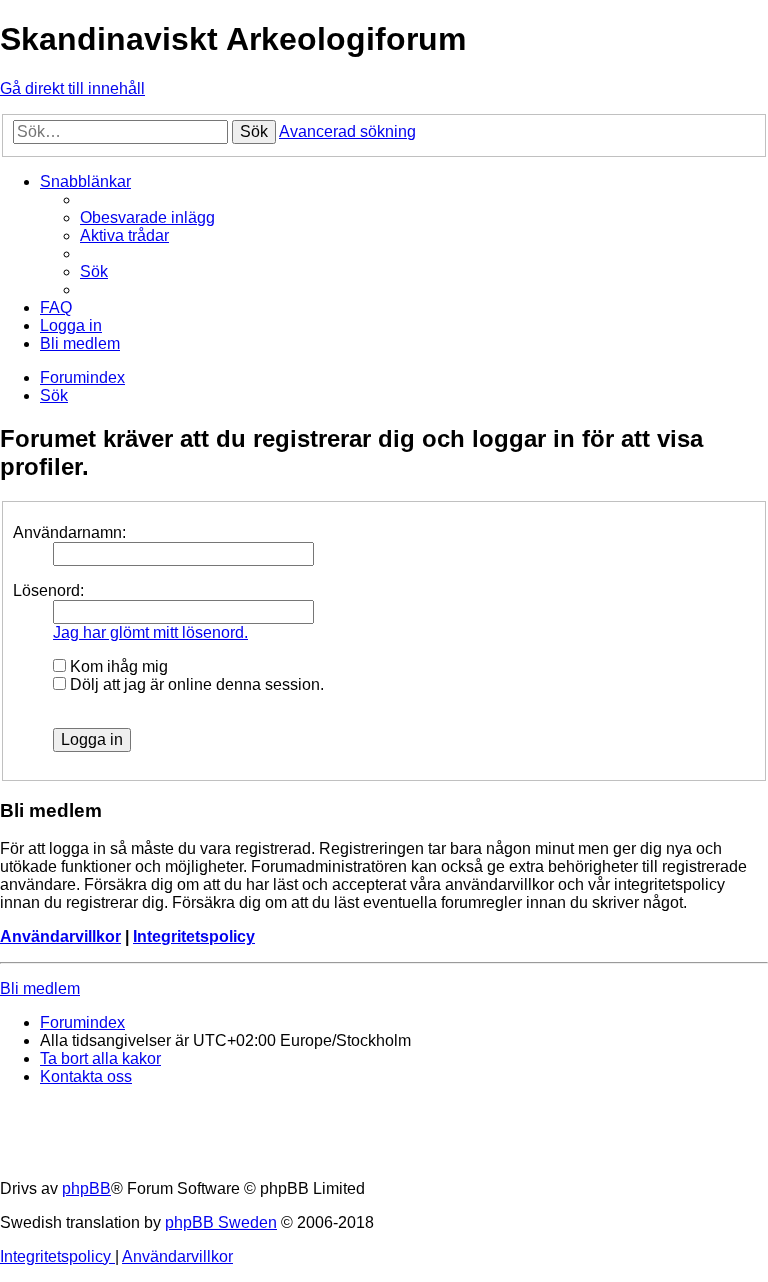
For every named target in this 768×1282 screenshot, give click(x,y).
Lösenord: (48, 590)
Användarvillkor (60, 936)
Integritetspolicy (194, 936)
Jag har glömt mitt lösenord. (150, 632)
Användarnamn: (69, 532)
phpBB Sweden (221, 1222)
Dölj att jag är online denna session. (195, 684)
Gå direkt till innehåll (72, 88)
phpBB (86, 1188)
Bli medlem (40, 988)
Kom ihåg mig (117, 666)
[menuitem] (147, 217)
